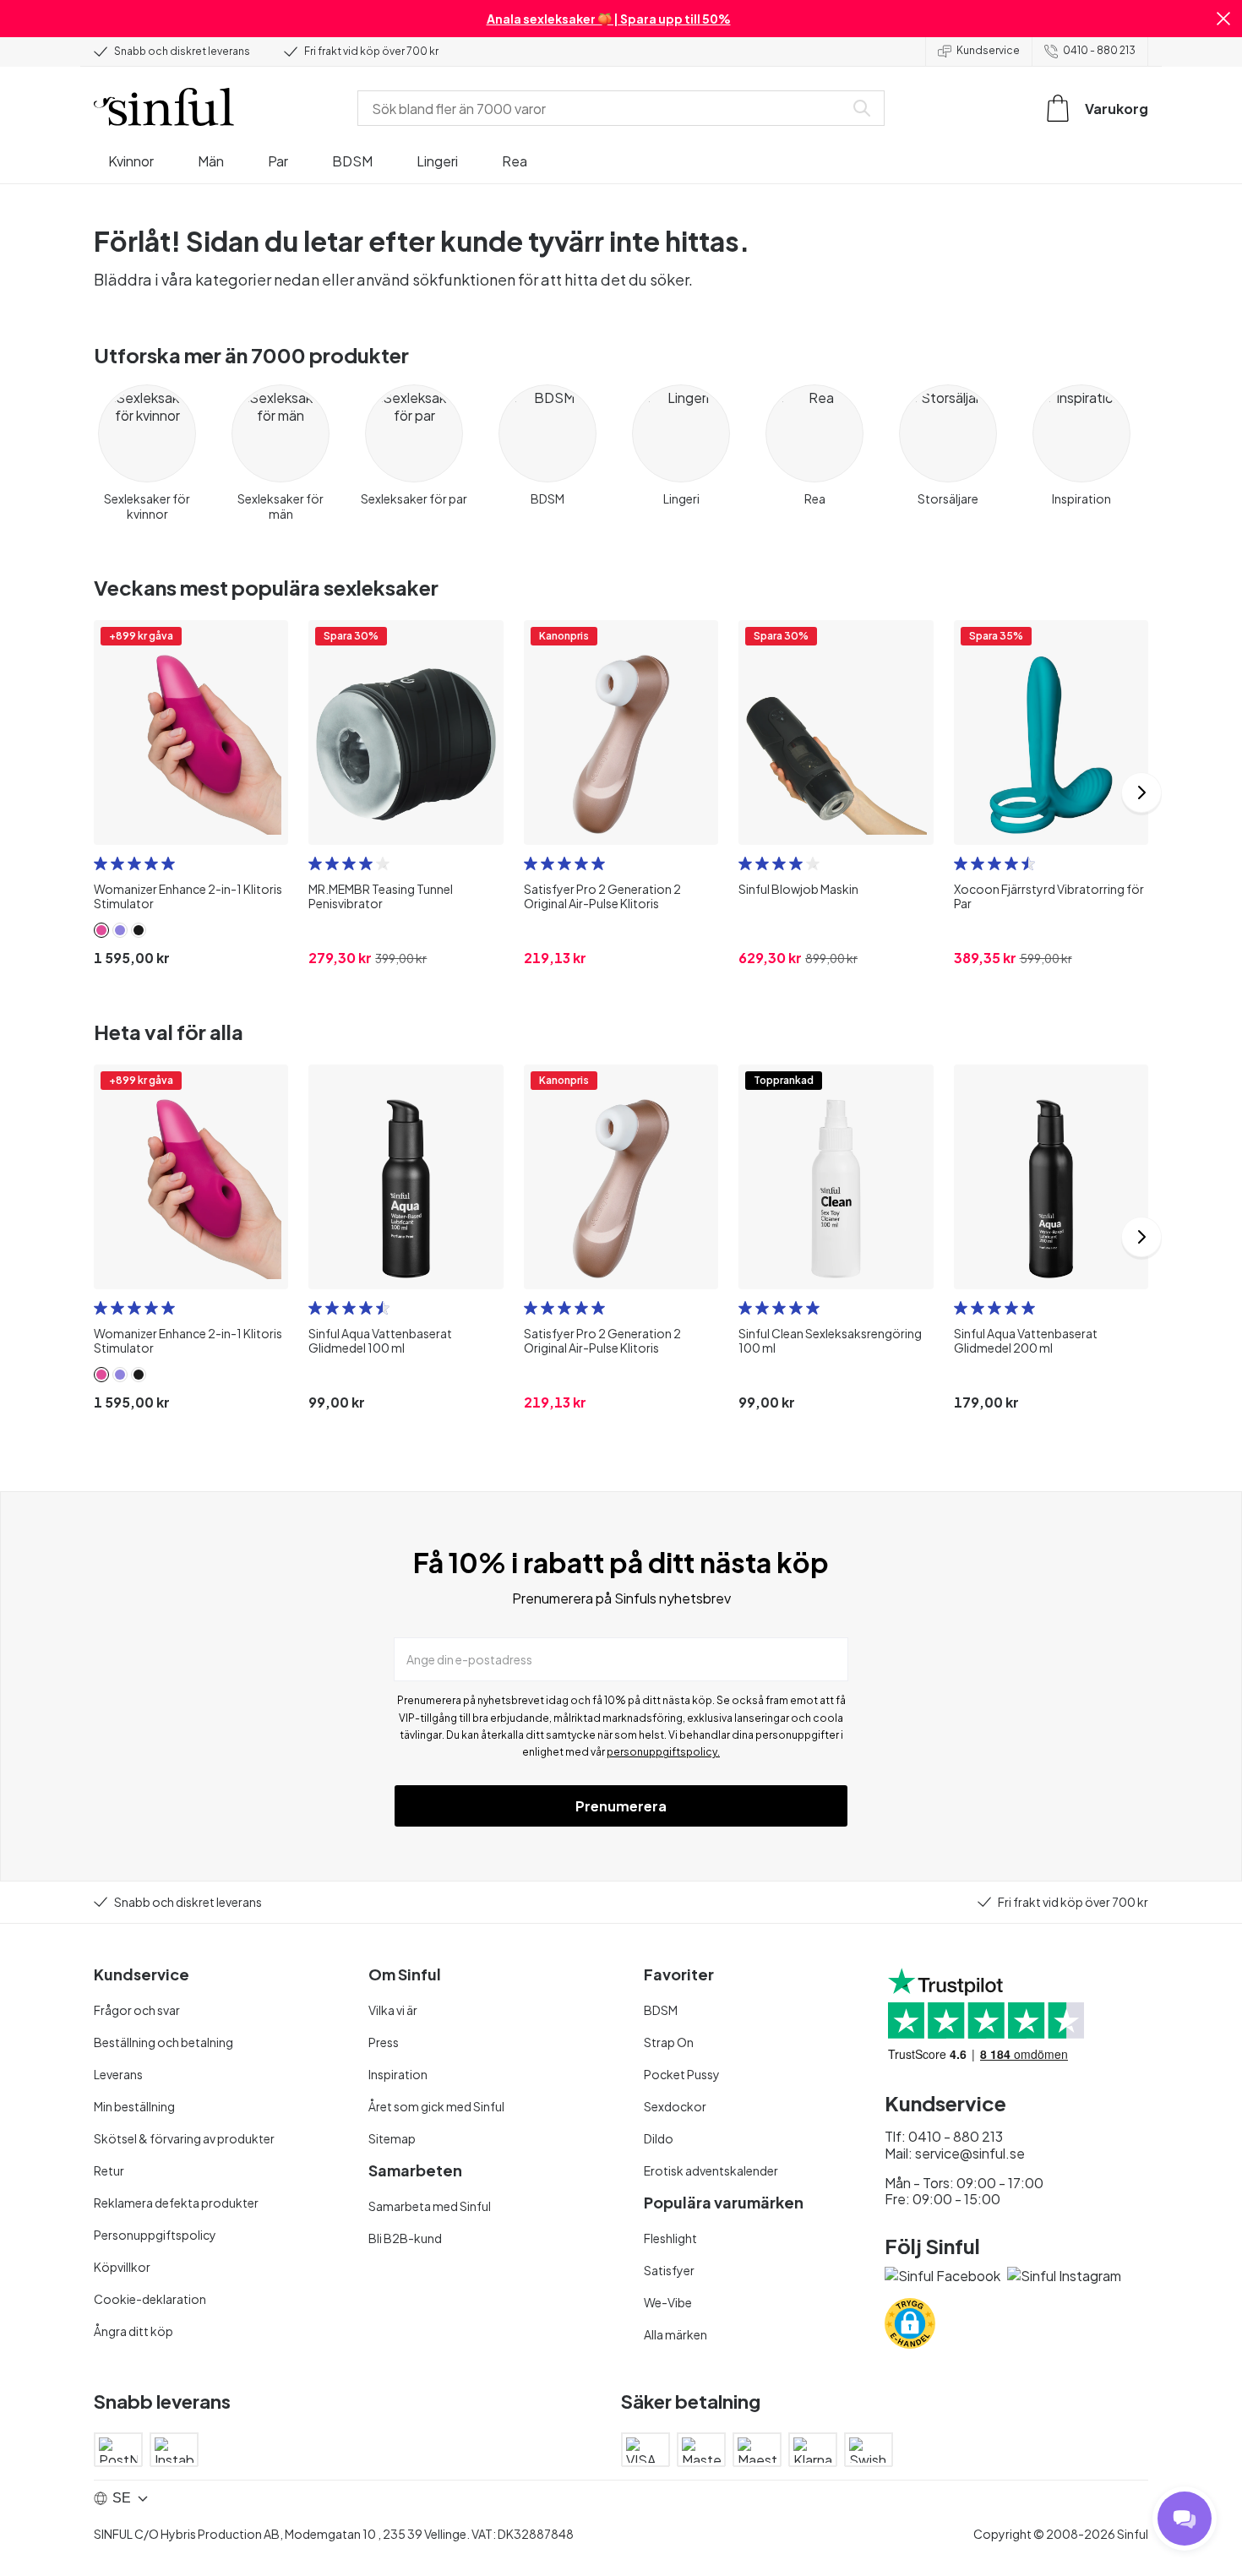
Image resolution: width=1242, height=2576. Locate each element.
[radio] (101, 863)
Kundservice (988, 50)
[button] (1223, 19)
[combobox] (604, 108)
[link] (101, 930)
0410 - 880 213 (1099, 50)
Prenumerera (621, 1806)
